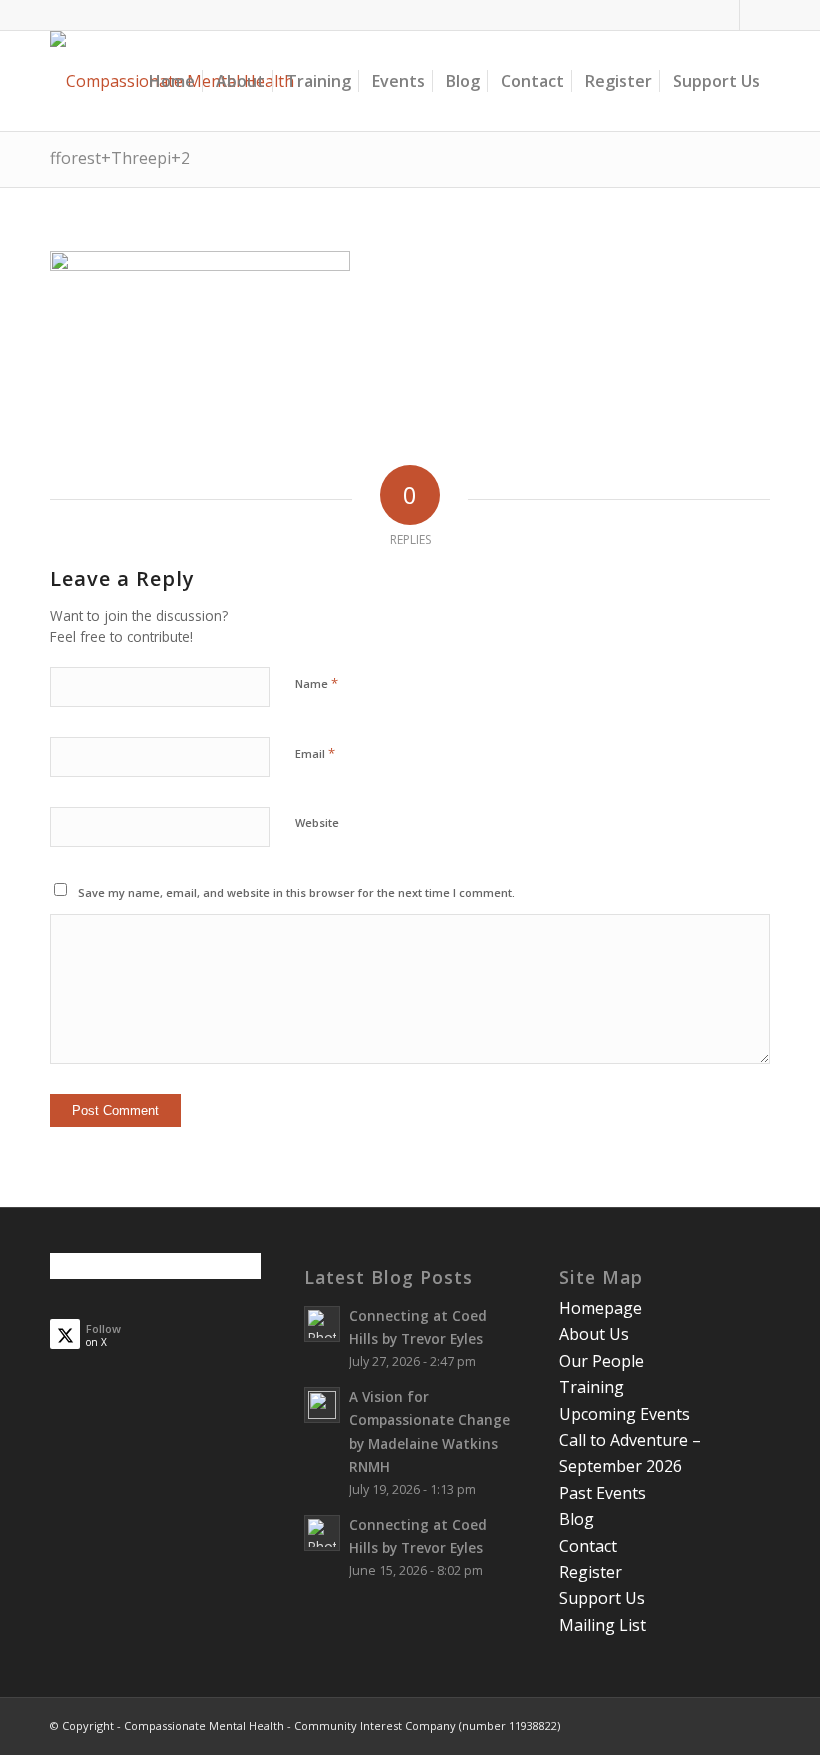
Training (591, 1387)
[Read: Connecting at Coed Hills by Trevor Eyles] (322, 1324)
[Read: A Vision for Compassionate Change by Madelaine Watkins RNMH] (322, 1405)
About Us (594, 1334)
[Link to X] (755, 15)
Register (590, 1572)
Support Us (602, 1598)
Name (316, 683)
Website (317, 822)
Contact (588, 1546)
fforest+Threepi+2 (120, 158)
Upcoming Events (624, 1414)
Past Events (602, 1493)
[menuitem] (172, 81)
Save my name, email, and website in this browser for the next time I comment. (296, 892)
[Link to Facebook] (724, 15)
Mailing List (602, 1625)
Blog (576, 1519)
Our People (601, 1361)
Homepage (600, 1308)
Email (315, 753)
